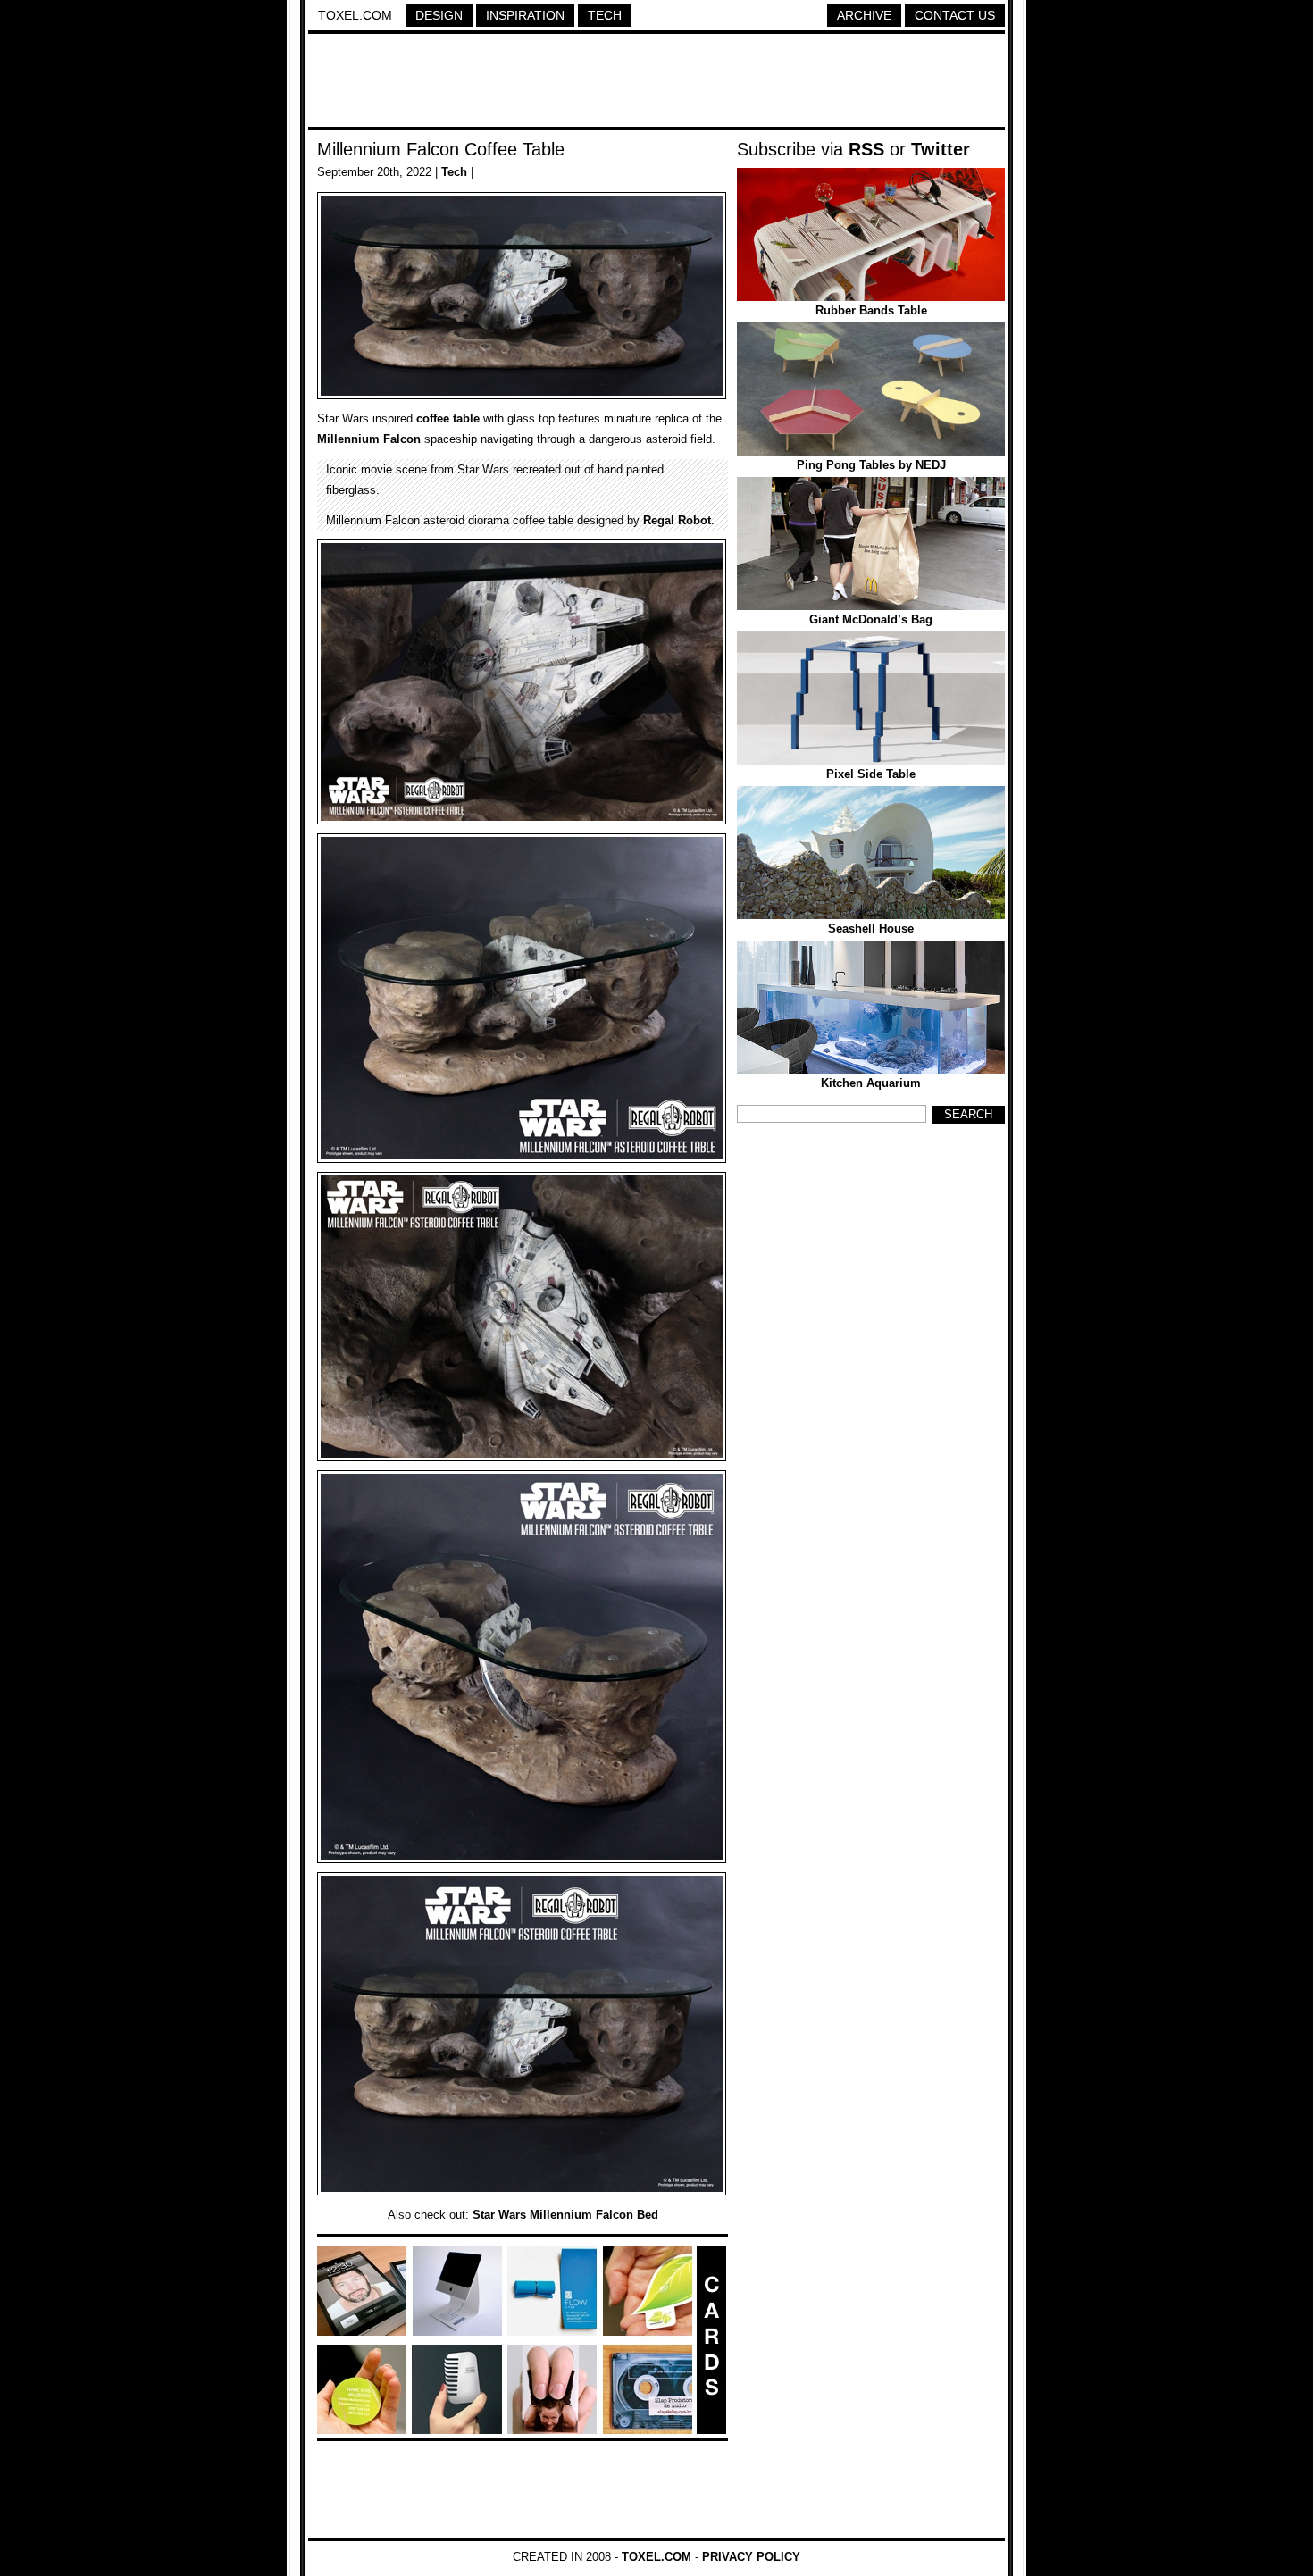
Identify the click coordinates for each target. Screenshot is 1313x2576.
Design (439, 15)
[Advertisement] (656, 83)
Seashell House (871, 928)
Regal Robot (677, 520)
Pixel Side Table (871, 774)
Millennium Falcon (369, 439)
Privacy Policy (751, 2557)
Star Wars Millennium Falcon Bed (565, 2215)
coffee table (448, 418)
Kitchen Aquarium (871, 1083)
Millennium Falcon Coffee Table (441, 149)
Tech (605, 15)
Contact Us (955, 15)
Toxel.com (355, 15)
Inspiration (525, 15)
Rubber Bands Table (871, 310)
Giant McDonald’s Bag (871, 619)
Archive (864, 15)
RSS (866, 149)
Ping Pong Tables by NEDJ (871, 465)
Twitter (941, 149)
